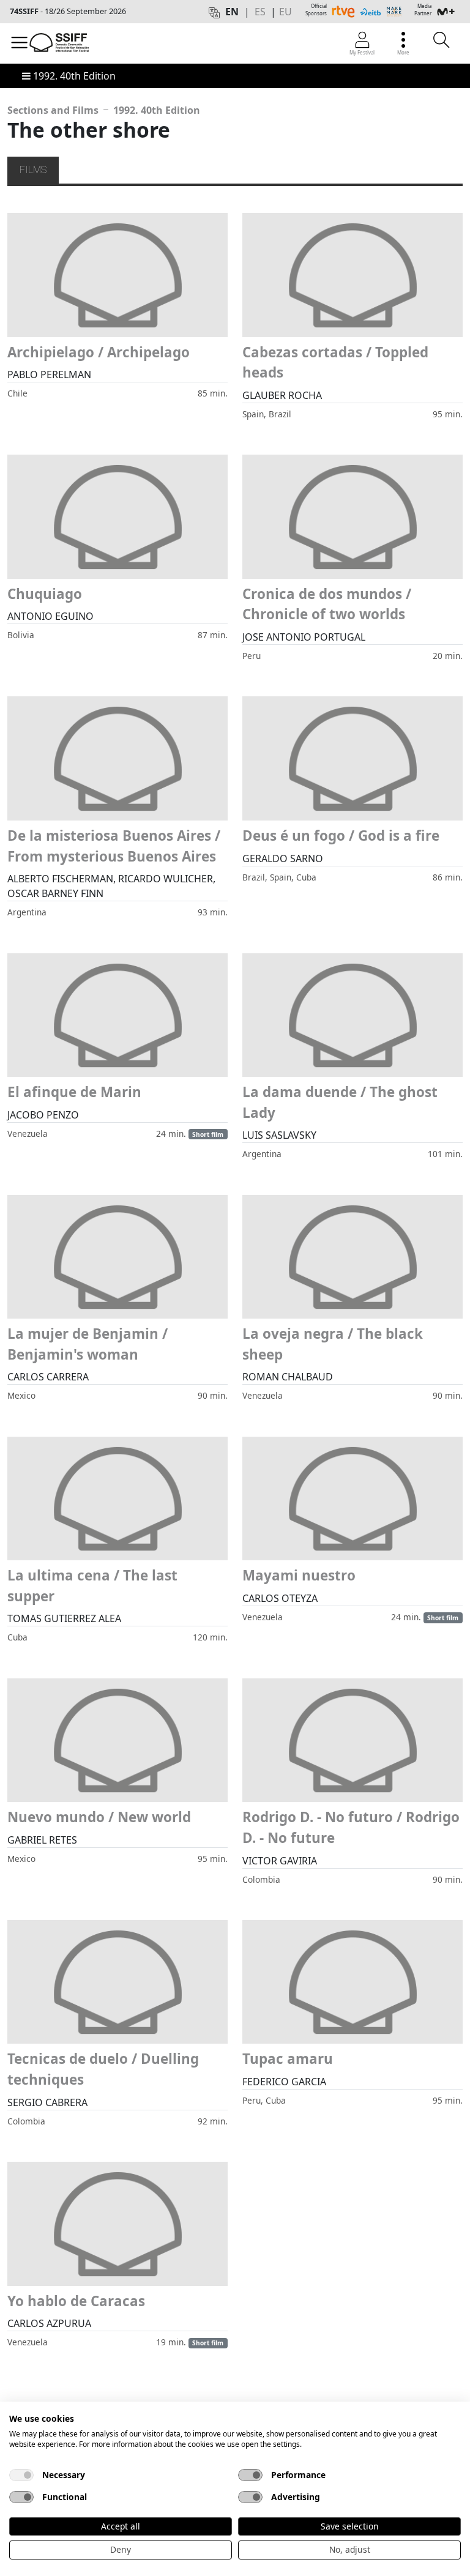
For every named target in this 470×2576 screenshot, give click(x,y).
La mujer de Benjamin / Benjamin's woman (88, 1344)
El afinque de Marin (74, 1092)
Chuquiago (45, 594)
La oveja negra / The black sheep (333, 1344)
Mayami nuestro (299, 1575)
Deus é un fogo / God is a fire (341, 836)
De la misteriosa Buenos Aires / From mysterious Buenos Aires (114, 846)
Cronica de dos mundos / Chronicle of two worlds (327, 604)
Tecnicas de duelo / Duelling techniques (103, 2069)
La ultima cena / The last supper (92, 1586)
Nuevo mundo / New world (99, 1817)
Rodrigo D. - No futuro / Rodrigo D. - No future (351, 1827)
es (260, 12)
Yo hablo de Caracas (76, 2301)
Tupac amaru (288, 2059)
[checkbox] (21, 2475)
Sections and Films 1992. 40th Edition (104, 110)
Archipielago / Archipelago (99, 352)
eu (285, 12)
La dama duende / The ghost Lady (340, 1102)
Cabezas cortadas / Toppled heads (335, 363)
